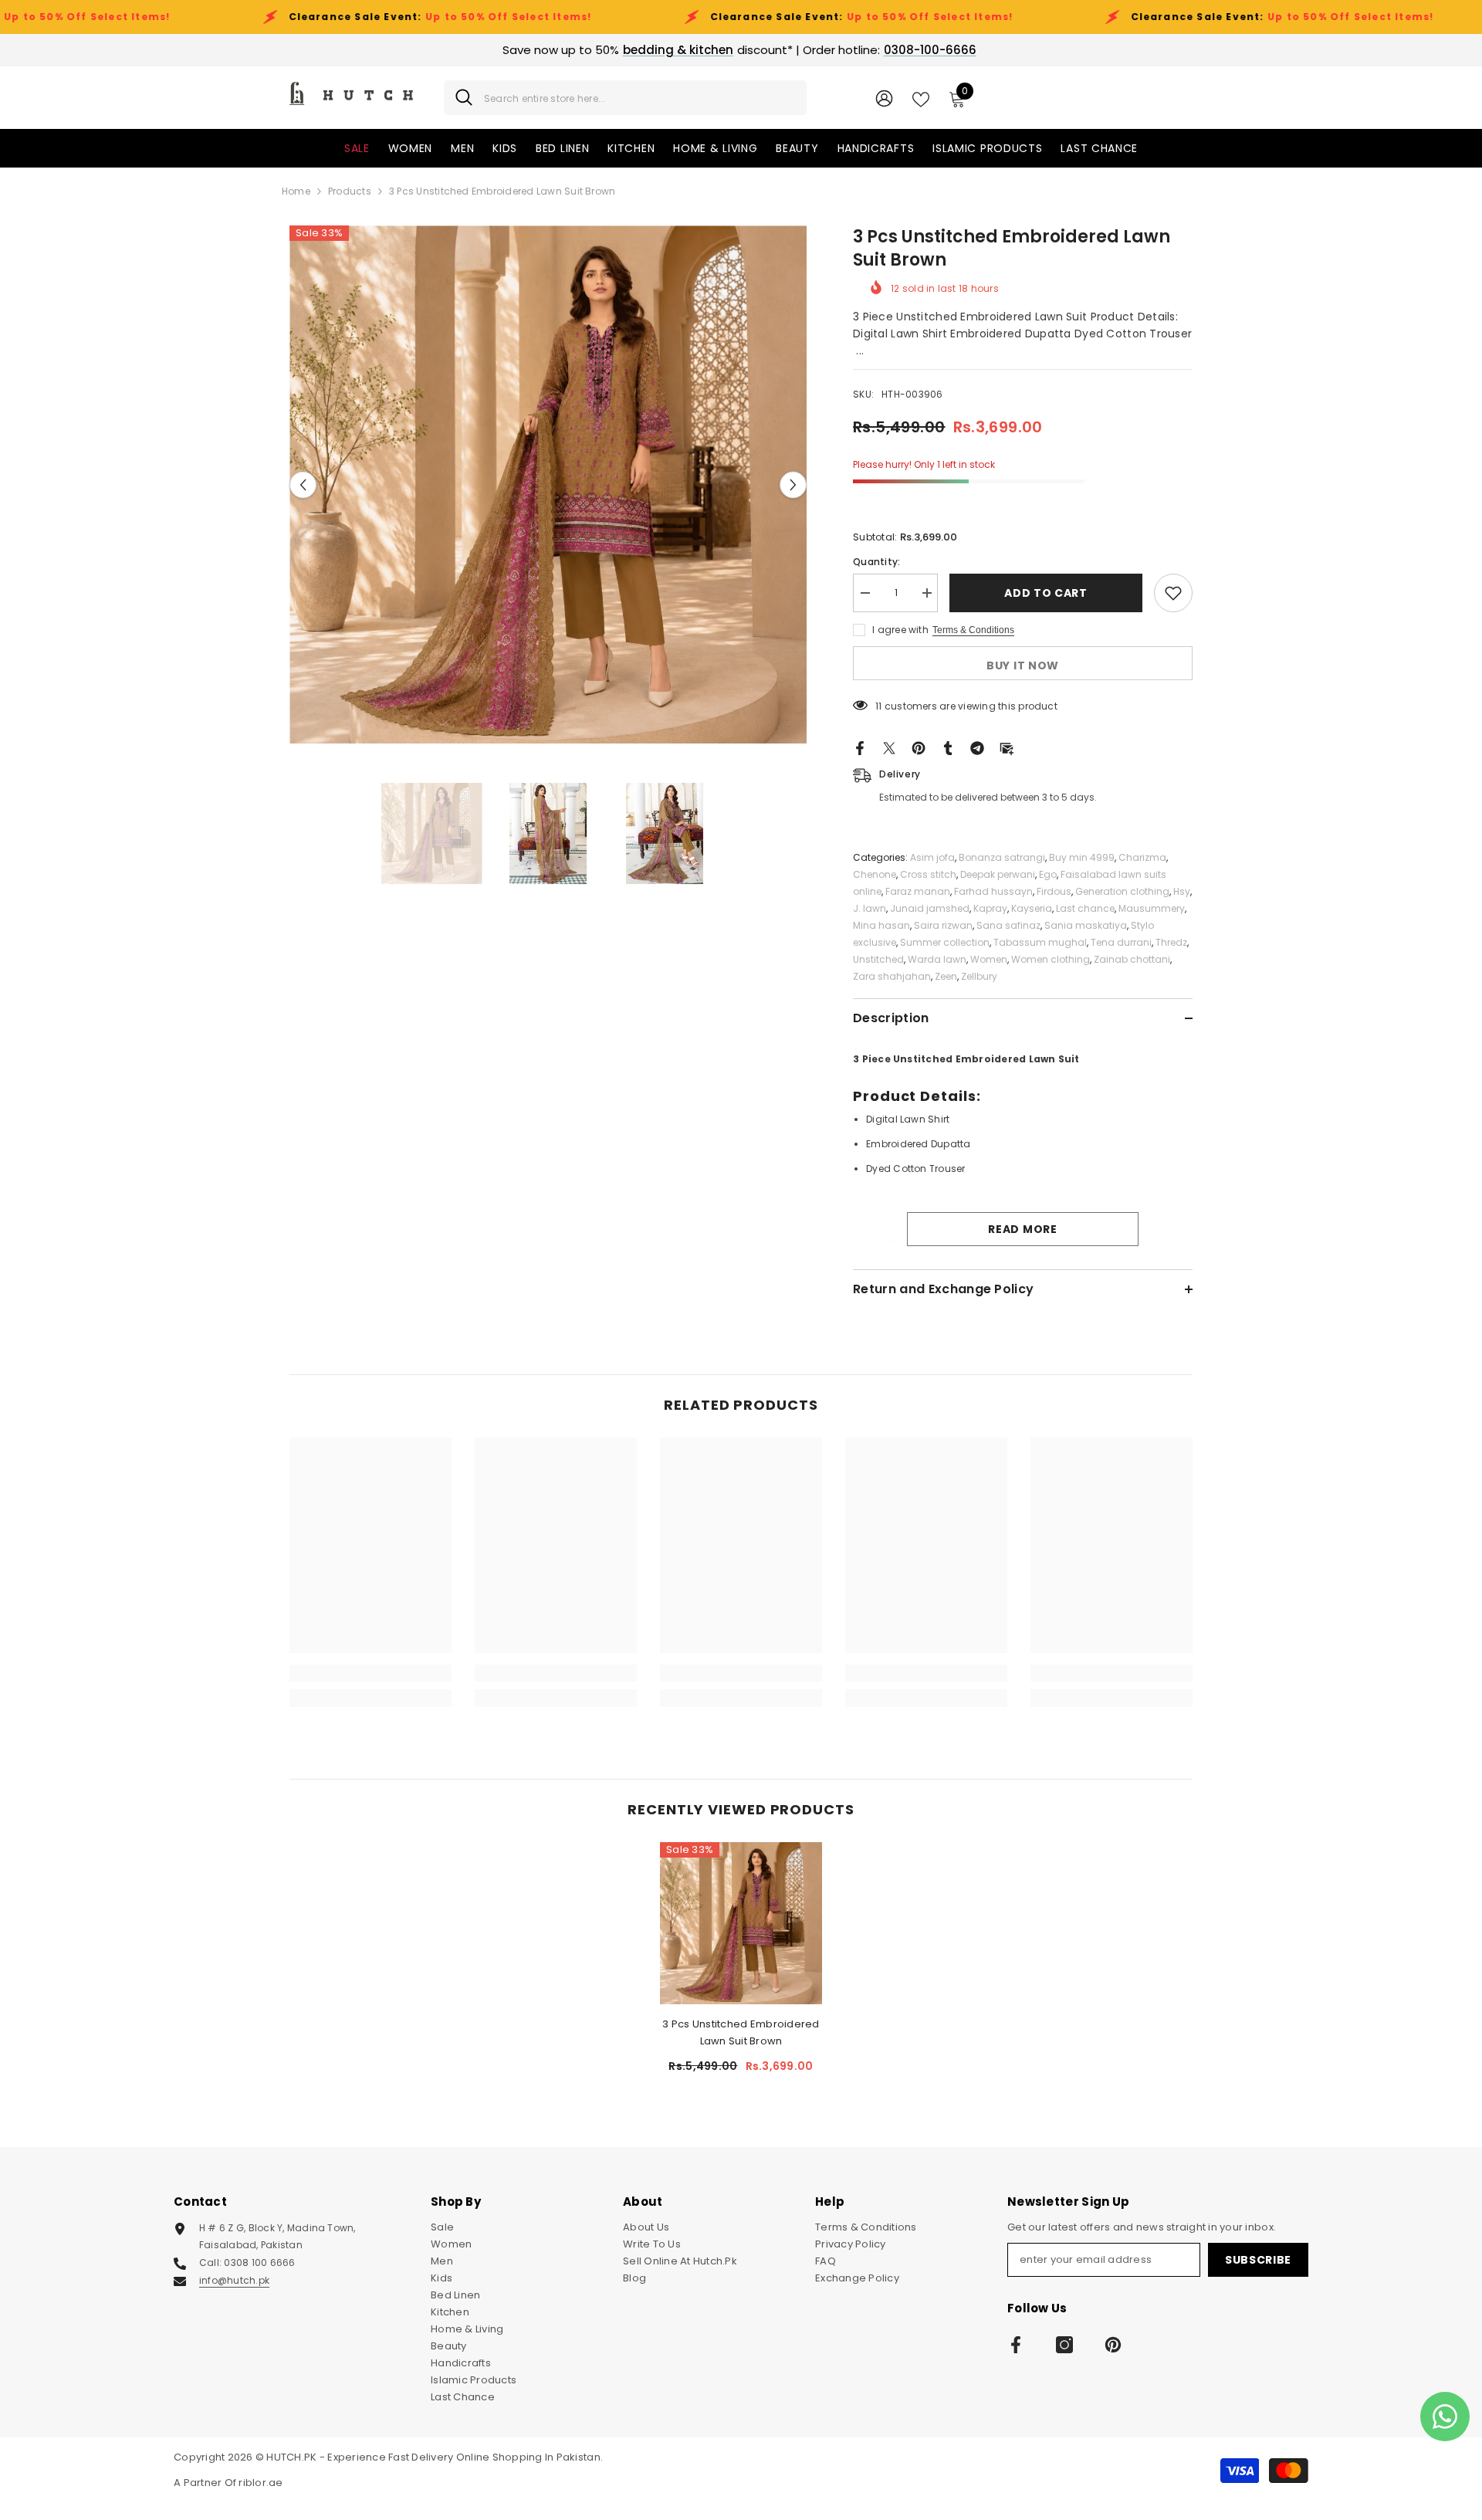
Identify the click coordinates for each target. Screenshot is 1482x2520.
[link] (370, 1673)
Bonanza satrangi (1002, 857)
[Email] (1007, 748)
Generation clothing (1122, 891)
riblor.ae (261, 2483)
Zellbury (979, 976)
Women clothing (1051, 959)
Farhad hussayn (993, 891)
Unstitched (878, 959)
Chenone (875, 874)
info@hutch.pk (234, 2280)
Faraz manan (918, 891)
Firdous (1054, 891)
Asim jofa (932, 857)
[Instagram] (1064, 2345)
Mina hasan (881, 925)
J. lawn (870, 908)
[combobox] (639, 98)
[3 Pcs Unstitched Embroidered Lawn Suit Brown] (741, 1923)
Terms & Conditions (973, 630)
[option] (548, 484)
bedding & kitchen (678, 50)
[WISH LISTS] (921, 98)
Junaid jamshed (930, 908)
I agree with (900, 630)
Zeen (946, 976)
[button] (303, 484)
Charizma (1142, 857)
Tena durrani (1121, 942)
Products (350, 191)
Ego (1048, 874)
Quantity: (876, 562)
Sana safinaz (1008, 925)
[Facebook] (860, 748)
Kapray (990, 908)
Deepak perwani (998, 874)
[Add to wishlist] (1173, 593)
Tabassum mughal (1040, 942)
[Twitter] (889, 748)
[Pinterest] (919, 748)
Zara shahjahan (892, 976)
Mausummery (1152, 908)
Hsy (1182, 891)
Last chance (1085, 908)
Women (989, 959)
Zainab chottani (1132, 959)
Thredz (1171, 942)
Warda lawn (937, 959)
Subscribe (1258, 2260)
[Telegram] (977, 748)
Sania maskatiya (1086, 925)
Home (296, 191)
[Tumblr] (948, 748)
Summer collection (945, 942)
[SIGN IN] (884, 98)
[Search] (625, 98)
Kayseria (1032, 908)
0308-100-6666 (930, 50)
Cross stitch (928, 874)
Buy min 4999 (1082, 857)
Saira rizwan (943, 925)
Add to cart (1046, 593)
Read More (1022, 1229)
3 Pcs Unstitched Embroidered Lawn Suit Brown (741, 2032)
